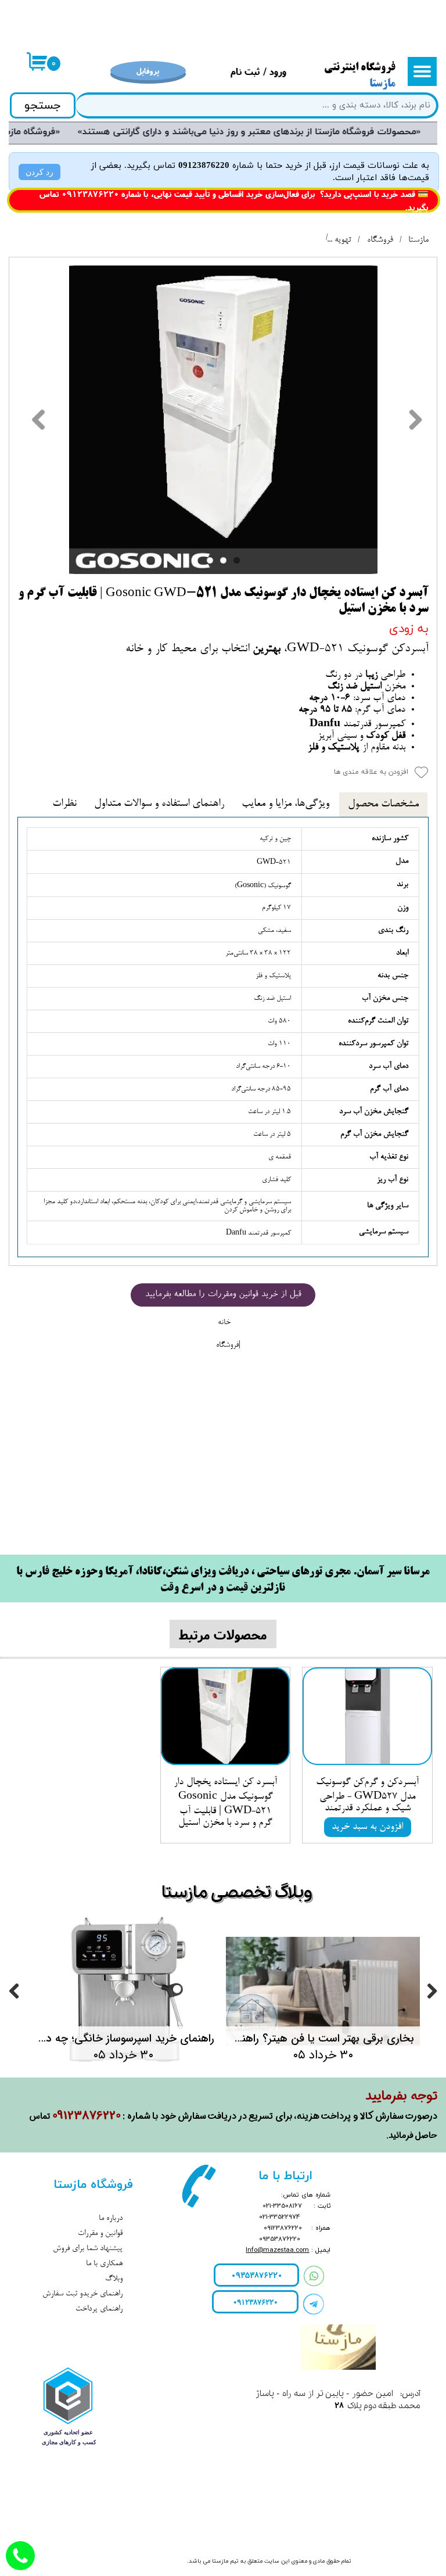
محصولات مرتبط (223, 1634)
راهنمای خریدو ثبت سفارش (82, 2294)
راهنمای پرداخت (99, 2309)
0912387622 (88, 194)
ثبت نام (245, 71)
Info (251, 2250)
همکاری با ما (104, 2264)
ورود (278, 71)
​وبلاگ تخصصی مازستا (237, 1893)
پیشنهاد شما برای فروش (88, 2249)
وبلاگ (114, 2279)
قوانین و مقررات (100, 2234)
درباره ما (111, 2219)
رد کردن (39, 172)
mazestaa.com (286, 2250)
